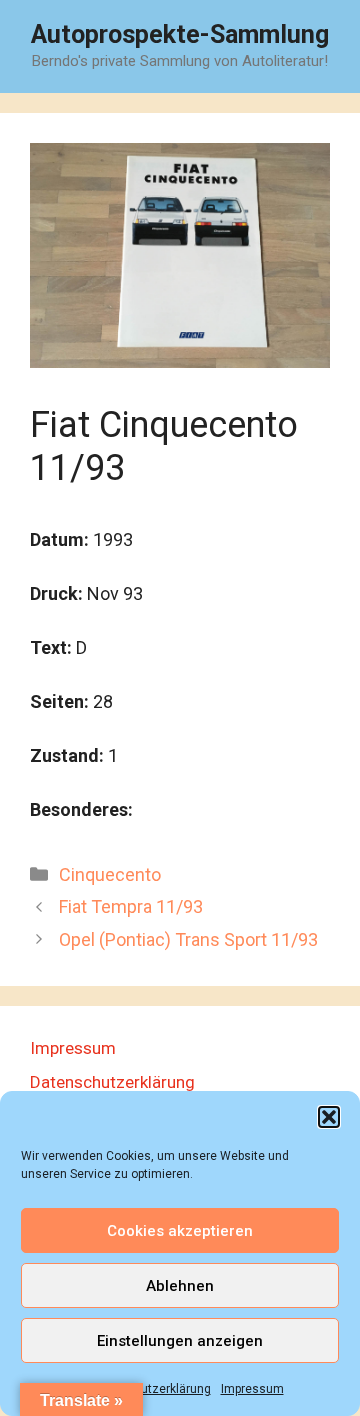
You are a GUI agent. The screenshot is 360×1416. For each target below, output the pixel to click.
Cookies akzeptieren (180, 1231)
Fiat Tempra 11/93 (131, 906)
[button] (329, 1117)
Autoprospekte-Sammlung (180, 34)
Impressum (252, 1389)
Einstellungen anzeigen (180, 1341)
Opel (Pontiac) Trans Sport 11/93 (188, 939)
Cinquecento (110, 874)
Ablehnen (180, 1286)
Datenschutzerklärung (149, 1389)
